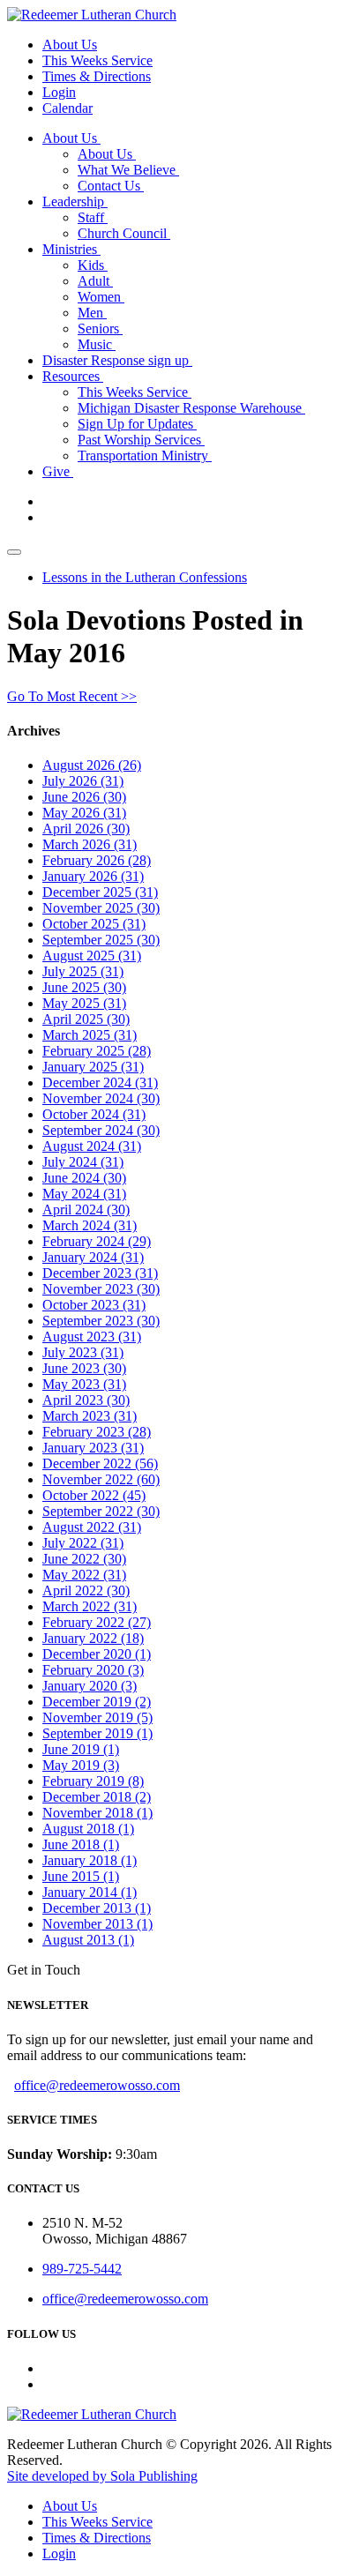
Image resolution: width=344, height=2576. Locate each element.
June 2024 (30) (84, 1178)
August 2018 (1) (88, 1829)
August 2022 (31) (92, 1527)
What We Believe (128, 170)
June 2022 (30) (84, 1559)
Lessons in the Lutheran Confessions (145, 577)
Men (92, 313)
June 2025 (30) (84, 987)
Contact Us (111, 186)
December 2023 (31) (100, 1273)
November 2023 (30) (101, 1289)
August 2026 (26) (92, 765)
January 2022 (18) (93, 1638)
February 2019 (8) (93, 1781)
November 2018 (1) (97, 1813)
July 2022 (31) (83, 1543)
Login (59, 92)
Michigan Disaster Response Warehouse (191, 408)
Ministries (71, 249)
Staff (93, 217)
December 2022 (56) (100, 1463)
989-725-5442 (82, 2269)
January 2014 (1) (90, 1892)
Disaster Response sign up (117, 360)
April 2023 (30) (86, 1400)
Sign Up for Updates (137, 424)
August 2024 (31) (92, 1146)
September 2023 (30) (101, 1321)
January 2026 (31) (93, 876)
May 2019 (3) (81, 1765)
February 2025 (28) (97, 1051)
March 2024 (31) (90, 1225)
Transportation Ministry (145, 455)
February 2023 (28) (97, 1432)
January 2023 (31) (93, 1448)
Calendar (67, 108)
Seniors (100, 329)
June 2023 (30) (84, 1368)
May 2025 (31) (84, 1003)
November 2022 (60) (101, 1479)
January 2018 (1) (90, 1860)
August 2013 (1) (88, 1940)
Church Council (124, 233)
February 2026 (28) (97, 860)
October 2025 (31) (94, 924)
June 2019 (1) (81, 1749)
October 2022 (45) (94, 1495)
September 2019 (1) (97, 1733)
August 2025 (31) (92, 956)
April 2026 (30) (86, 829)
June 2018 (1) (81, 1844)
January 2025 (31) (93, 1067)
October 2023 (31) (94, 1305)
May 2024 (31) (84, 1194)
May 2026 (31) (84, 813)
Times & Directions (97, 76)
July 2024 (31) (83, 1162)
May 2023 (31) (84, 1384)
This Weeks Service (97, 60)
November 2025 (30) (101, 908)
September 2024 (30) (101, 1130)
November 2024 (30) (101, 1098)
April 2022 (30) (86, 1590)
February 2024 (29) (97, 1241)
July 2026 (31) (83, 781)
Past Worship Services (141, 440)
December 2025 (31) (100, 892)
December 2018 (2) (97, 1797)
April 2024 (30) (86, 1210)
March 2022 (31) (90, 1606)
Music (97, 344)
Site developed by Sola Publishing (102, 2476)
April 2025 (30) (86, 1019)
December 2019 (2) (97, 1702)
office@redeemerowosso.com (97, 2085)
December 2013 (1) (97, 1908)
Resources (73, 376)
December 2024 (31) (100, 1083)
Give (58, 471)
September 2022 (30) (101, 1511)
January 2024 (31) (93, 1257)
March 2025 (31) (90, 1035)
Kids (93, 265)
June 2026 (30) (84, 797)
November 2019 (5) (97, 1717)
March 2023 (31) (90, 1416)
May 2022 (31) (84, 1575)
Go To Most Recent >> (72, 696)
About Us (70, 45)
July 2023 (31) (83, 1352)
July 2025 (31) (83, 971)
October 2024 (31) (94, 1114)
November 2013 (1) (97, 1924)
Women (101, 297)
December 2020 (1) (97, 1654)
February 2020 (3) (93, 1670)
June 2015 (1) (81, 1876)
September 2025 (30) (101, 940)
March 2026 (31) (90, 844)
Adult (95, 281)
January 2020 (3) (90, 1686)
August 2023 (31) (92, 1337)
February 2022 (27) (97, 1622)
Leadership (75, 202)
